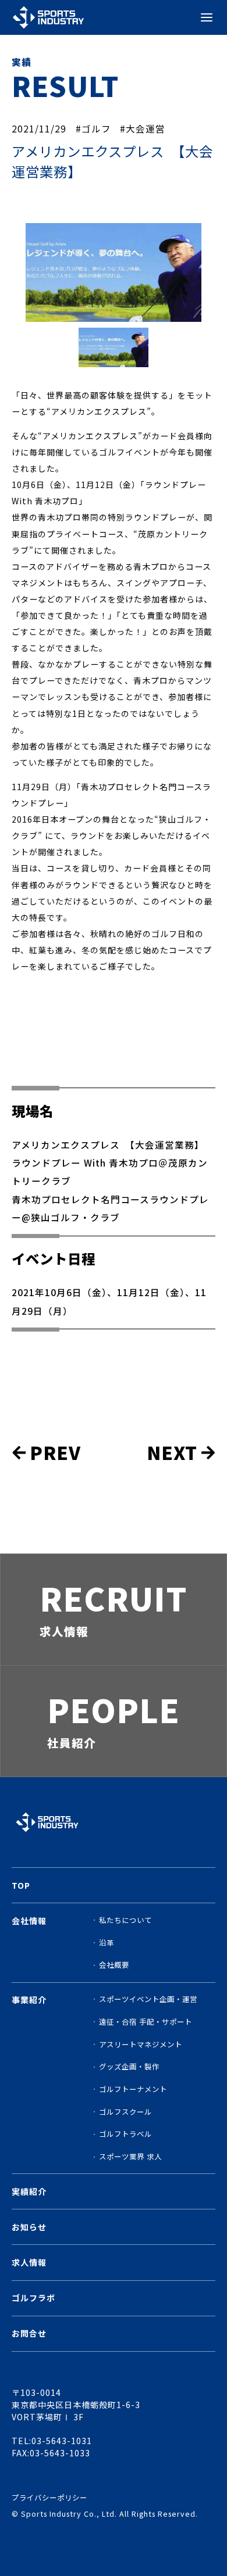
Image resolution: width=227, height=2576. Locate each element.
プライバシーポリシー (49, 2498)
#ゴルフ (93, 128)
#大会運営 (143, 128)
